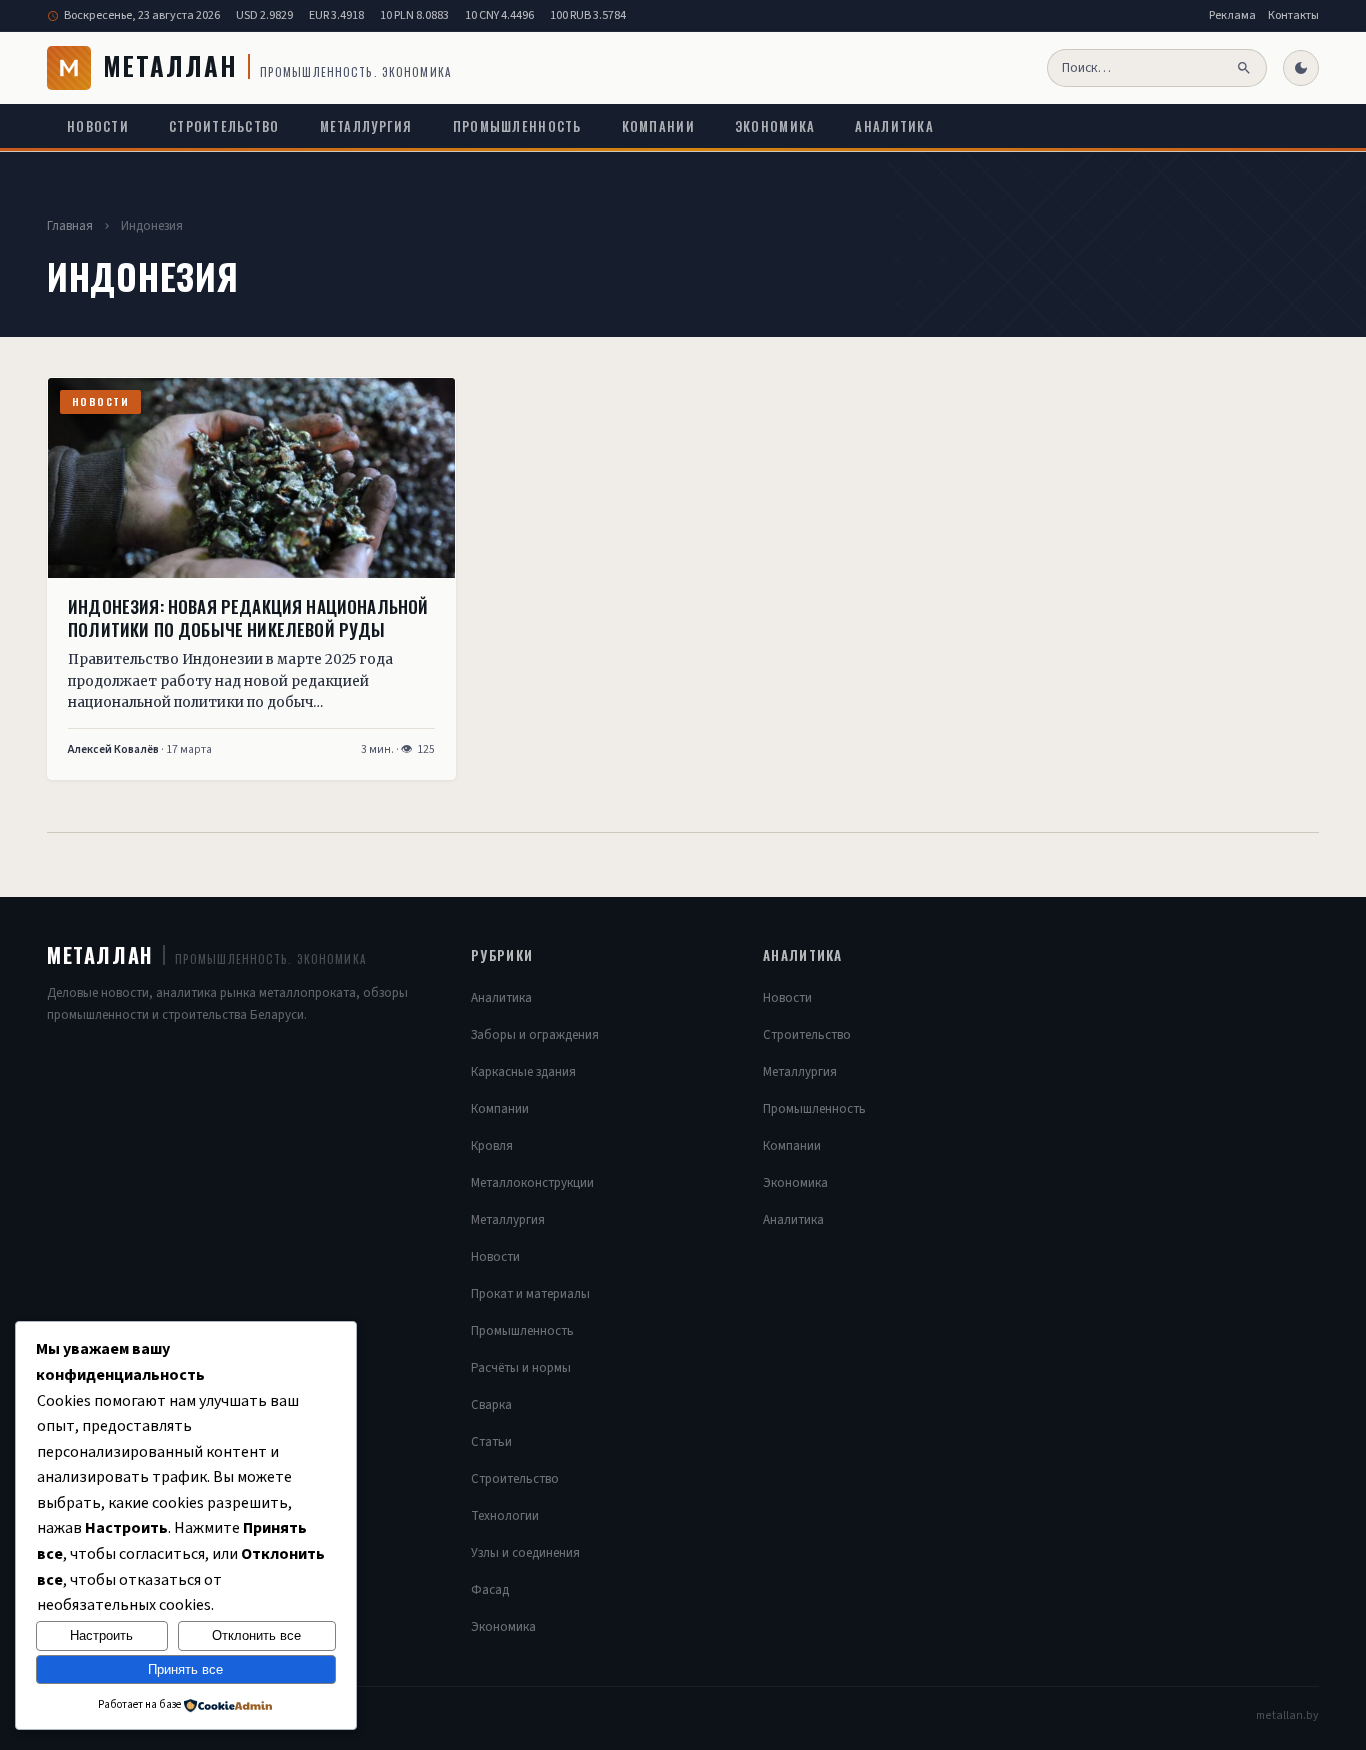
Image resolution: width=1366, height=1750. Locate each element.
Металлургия (366, 126)
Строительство (224, 126)
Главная (70, 226)
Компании (658, 126)
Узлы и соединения (525, 1553)
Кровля (492, 1146)
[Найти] (1244, 68)
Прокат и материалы (530, 1294)
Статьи (491, 1442)
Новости (98, 126)
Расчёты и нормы (521, 1368)
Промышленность (517, 126)
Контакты (1293, 15)
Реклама (1232, 15)
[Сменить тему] (1301, 68)
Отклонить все (256, 1635)
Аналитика (894, 126)
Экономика (775, 126)
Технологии (505, 1516)
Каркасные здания (523, 1072)
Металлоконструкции (532, 1183)
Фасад (490, 1590)
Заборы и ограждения (535, 1035)
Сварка (491, 1405)
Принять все (185, 1669)
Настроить (101, 1635)
